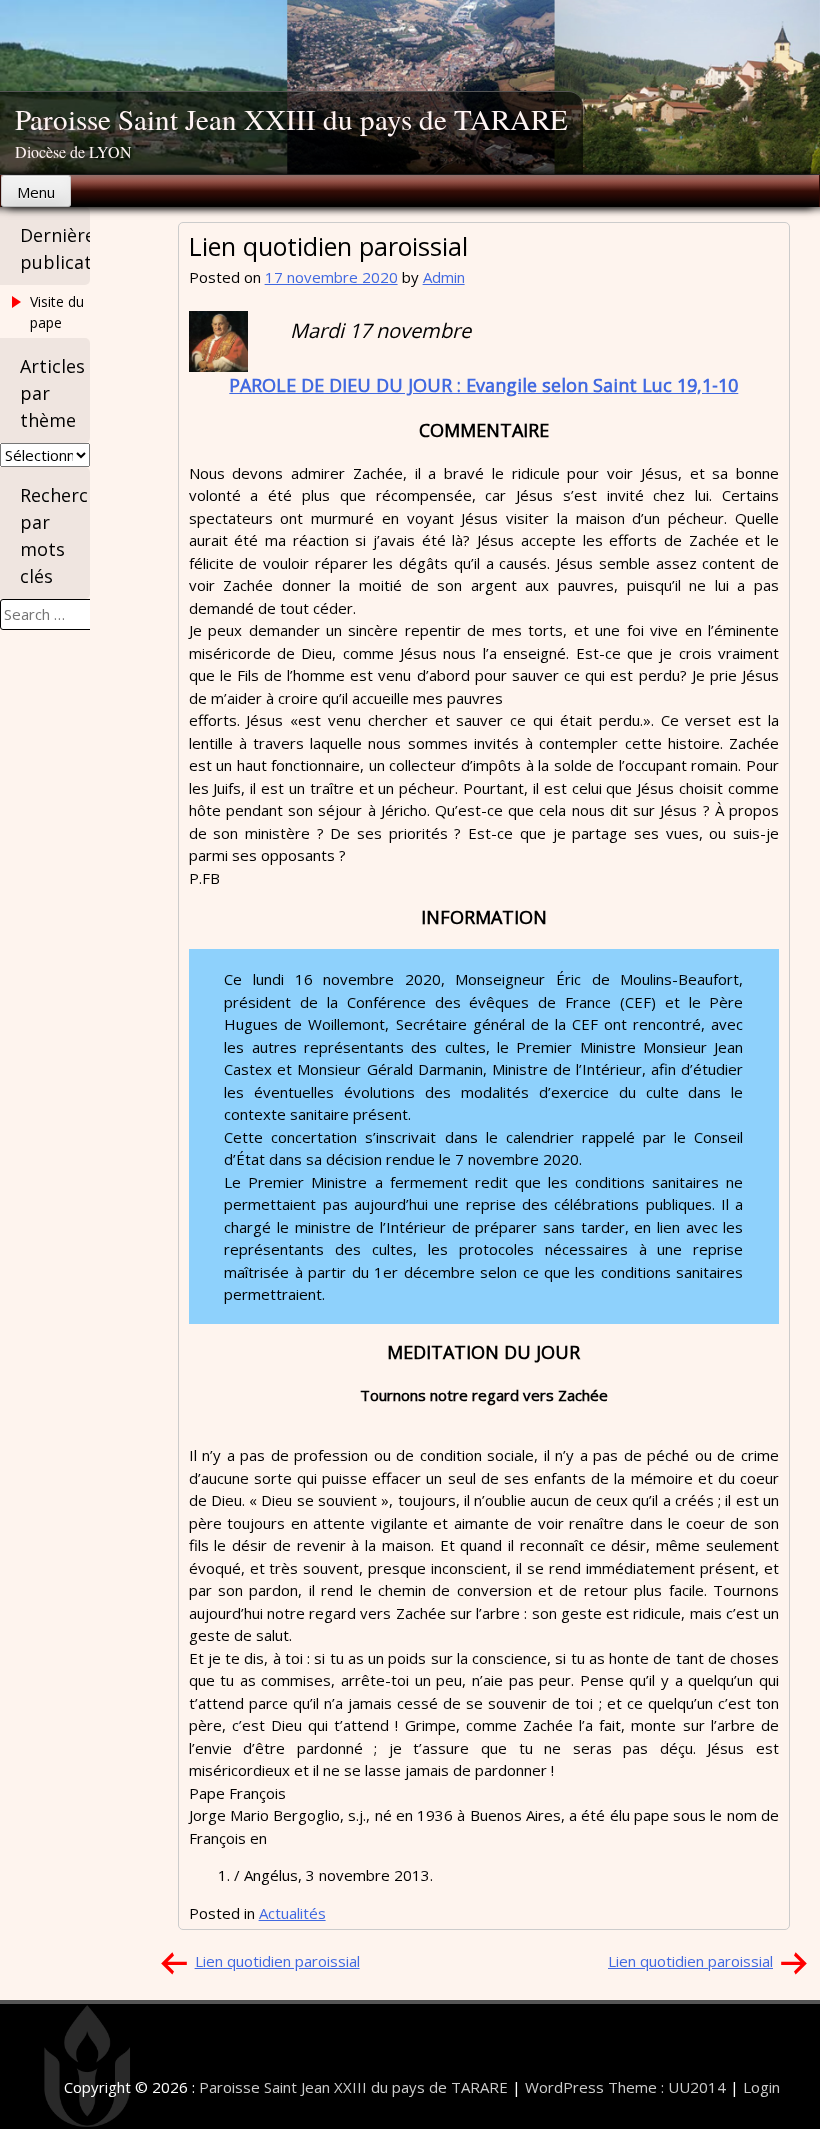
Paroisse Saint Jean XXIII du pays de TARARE (291, 118)
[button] (218, 341)
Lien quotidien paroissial (277, 1961)
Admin (444, 277)
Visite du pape (57, 312)
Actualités (292, 1913)
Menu (36, 192)
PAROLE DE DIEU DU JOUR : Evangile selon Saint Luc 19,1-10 (483, 385)
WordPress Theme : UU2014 (625, 2087)
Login (761, 2087)
